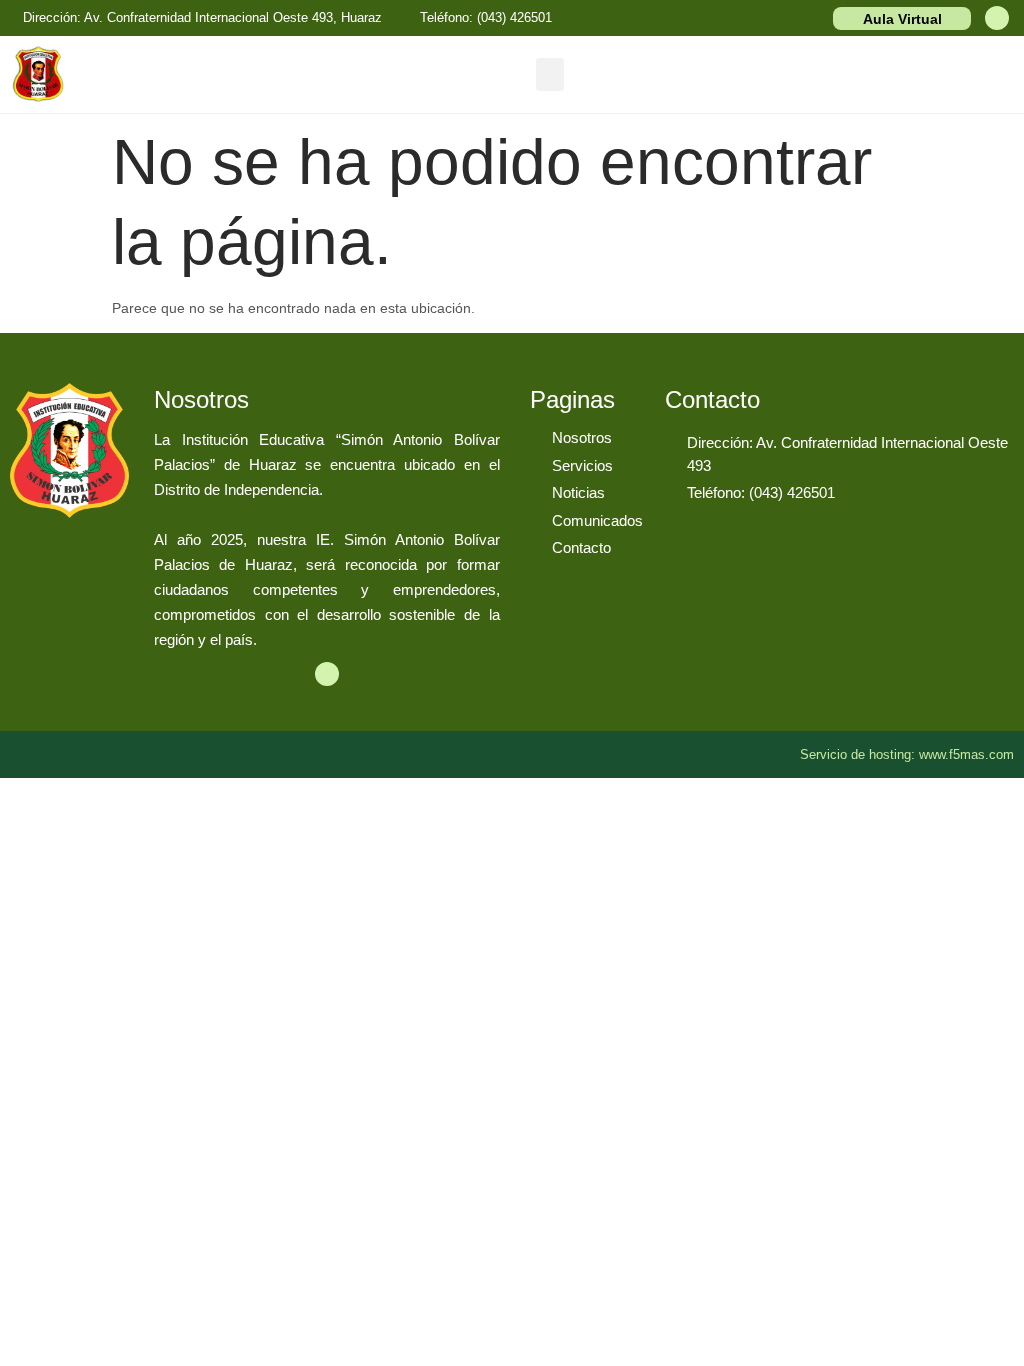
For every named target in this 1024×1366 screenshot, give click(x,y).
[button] (550, 74)
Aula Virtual (902, 19)
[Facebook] (997, 18)
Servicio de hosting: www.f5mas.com (907, 754)
